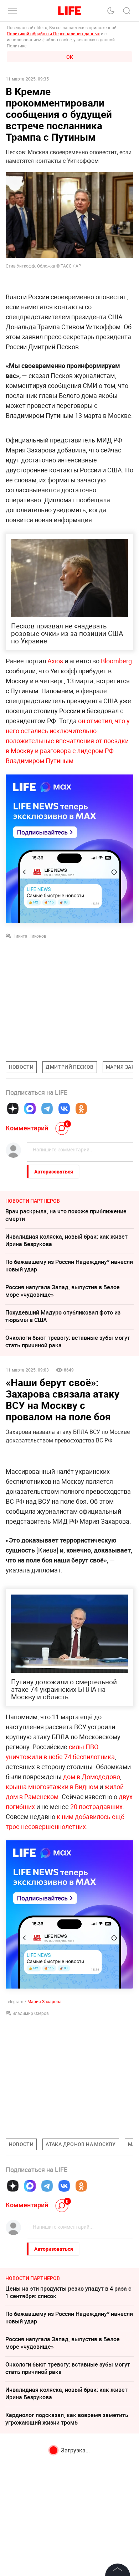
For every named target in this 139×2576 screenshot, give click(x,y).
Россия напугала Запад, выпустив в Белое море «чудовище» (63, 1291)
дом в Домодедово (92, 1777)
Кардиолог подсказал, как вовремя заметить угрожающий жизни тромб (67, 2419)
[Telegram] (47, 1109)
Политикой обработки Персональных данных (53, 33)
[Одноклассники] (81, 1109)
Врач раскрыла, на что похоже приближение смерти (66, 1215)
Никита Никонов (29, 936)
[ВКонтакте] (64, 1109)
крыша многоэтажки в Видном (52, 1787)
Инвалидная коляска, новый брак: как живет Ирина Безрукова (66, 1240)
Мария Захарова (45, 2001)
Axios (55, 661)
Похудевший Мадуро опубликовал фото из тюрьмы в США (63, 1316)
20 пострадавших (96, 1807)
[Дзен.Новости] (13, 1109)
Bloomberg (116, 661)
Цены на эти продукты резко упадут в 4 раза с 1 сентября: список (68, 2292)
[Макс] (30, 1109)
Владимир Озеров (31, 2013)
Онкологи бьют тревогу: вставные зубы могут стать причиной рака (68, 1341)
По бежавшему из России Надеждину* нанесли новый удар (69, 1266)
